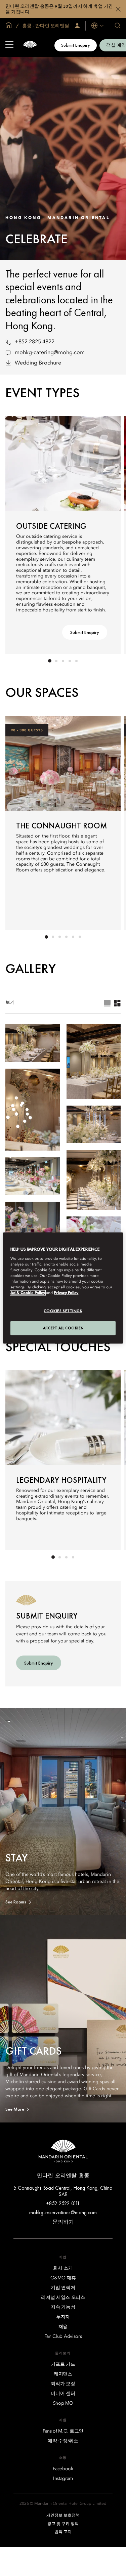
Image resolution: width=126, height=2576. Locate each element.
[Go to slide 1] (50, 661)
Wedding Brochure (38, 363)
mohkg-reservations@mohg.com (63, 2212)
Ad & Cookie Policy (28, 1293)
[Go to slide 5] (77, 661)
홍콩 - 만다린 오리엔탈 (45, 26)
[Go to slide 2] (56, 661)
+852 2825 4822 (35, 342)
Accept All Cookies (63, 1328)
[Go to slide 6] (80, 937)
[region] (63, 1288)
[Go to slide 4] (70, 661)
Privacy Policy (66, 1293)
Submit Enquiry (76, 45)
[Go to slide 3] (63, 661)
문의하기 (63, 2222)
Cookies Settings (63, 1311)
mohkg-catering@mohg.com (50, 353)
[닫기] (118, 9)
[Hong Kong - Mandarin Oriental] (30, 45)
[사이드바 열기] (9, 45)
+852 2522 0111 (63, 2203)
